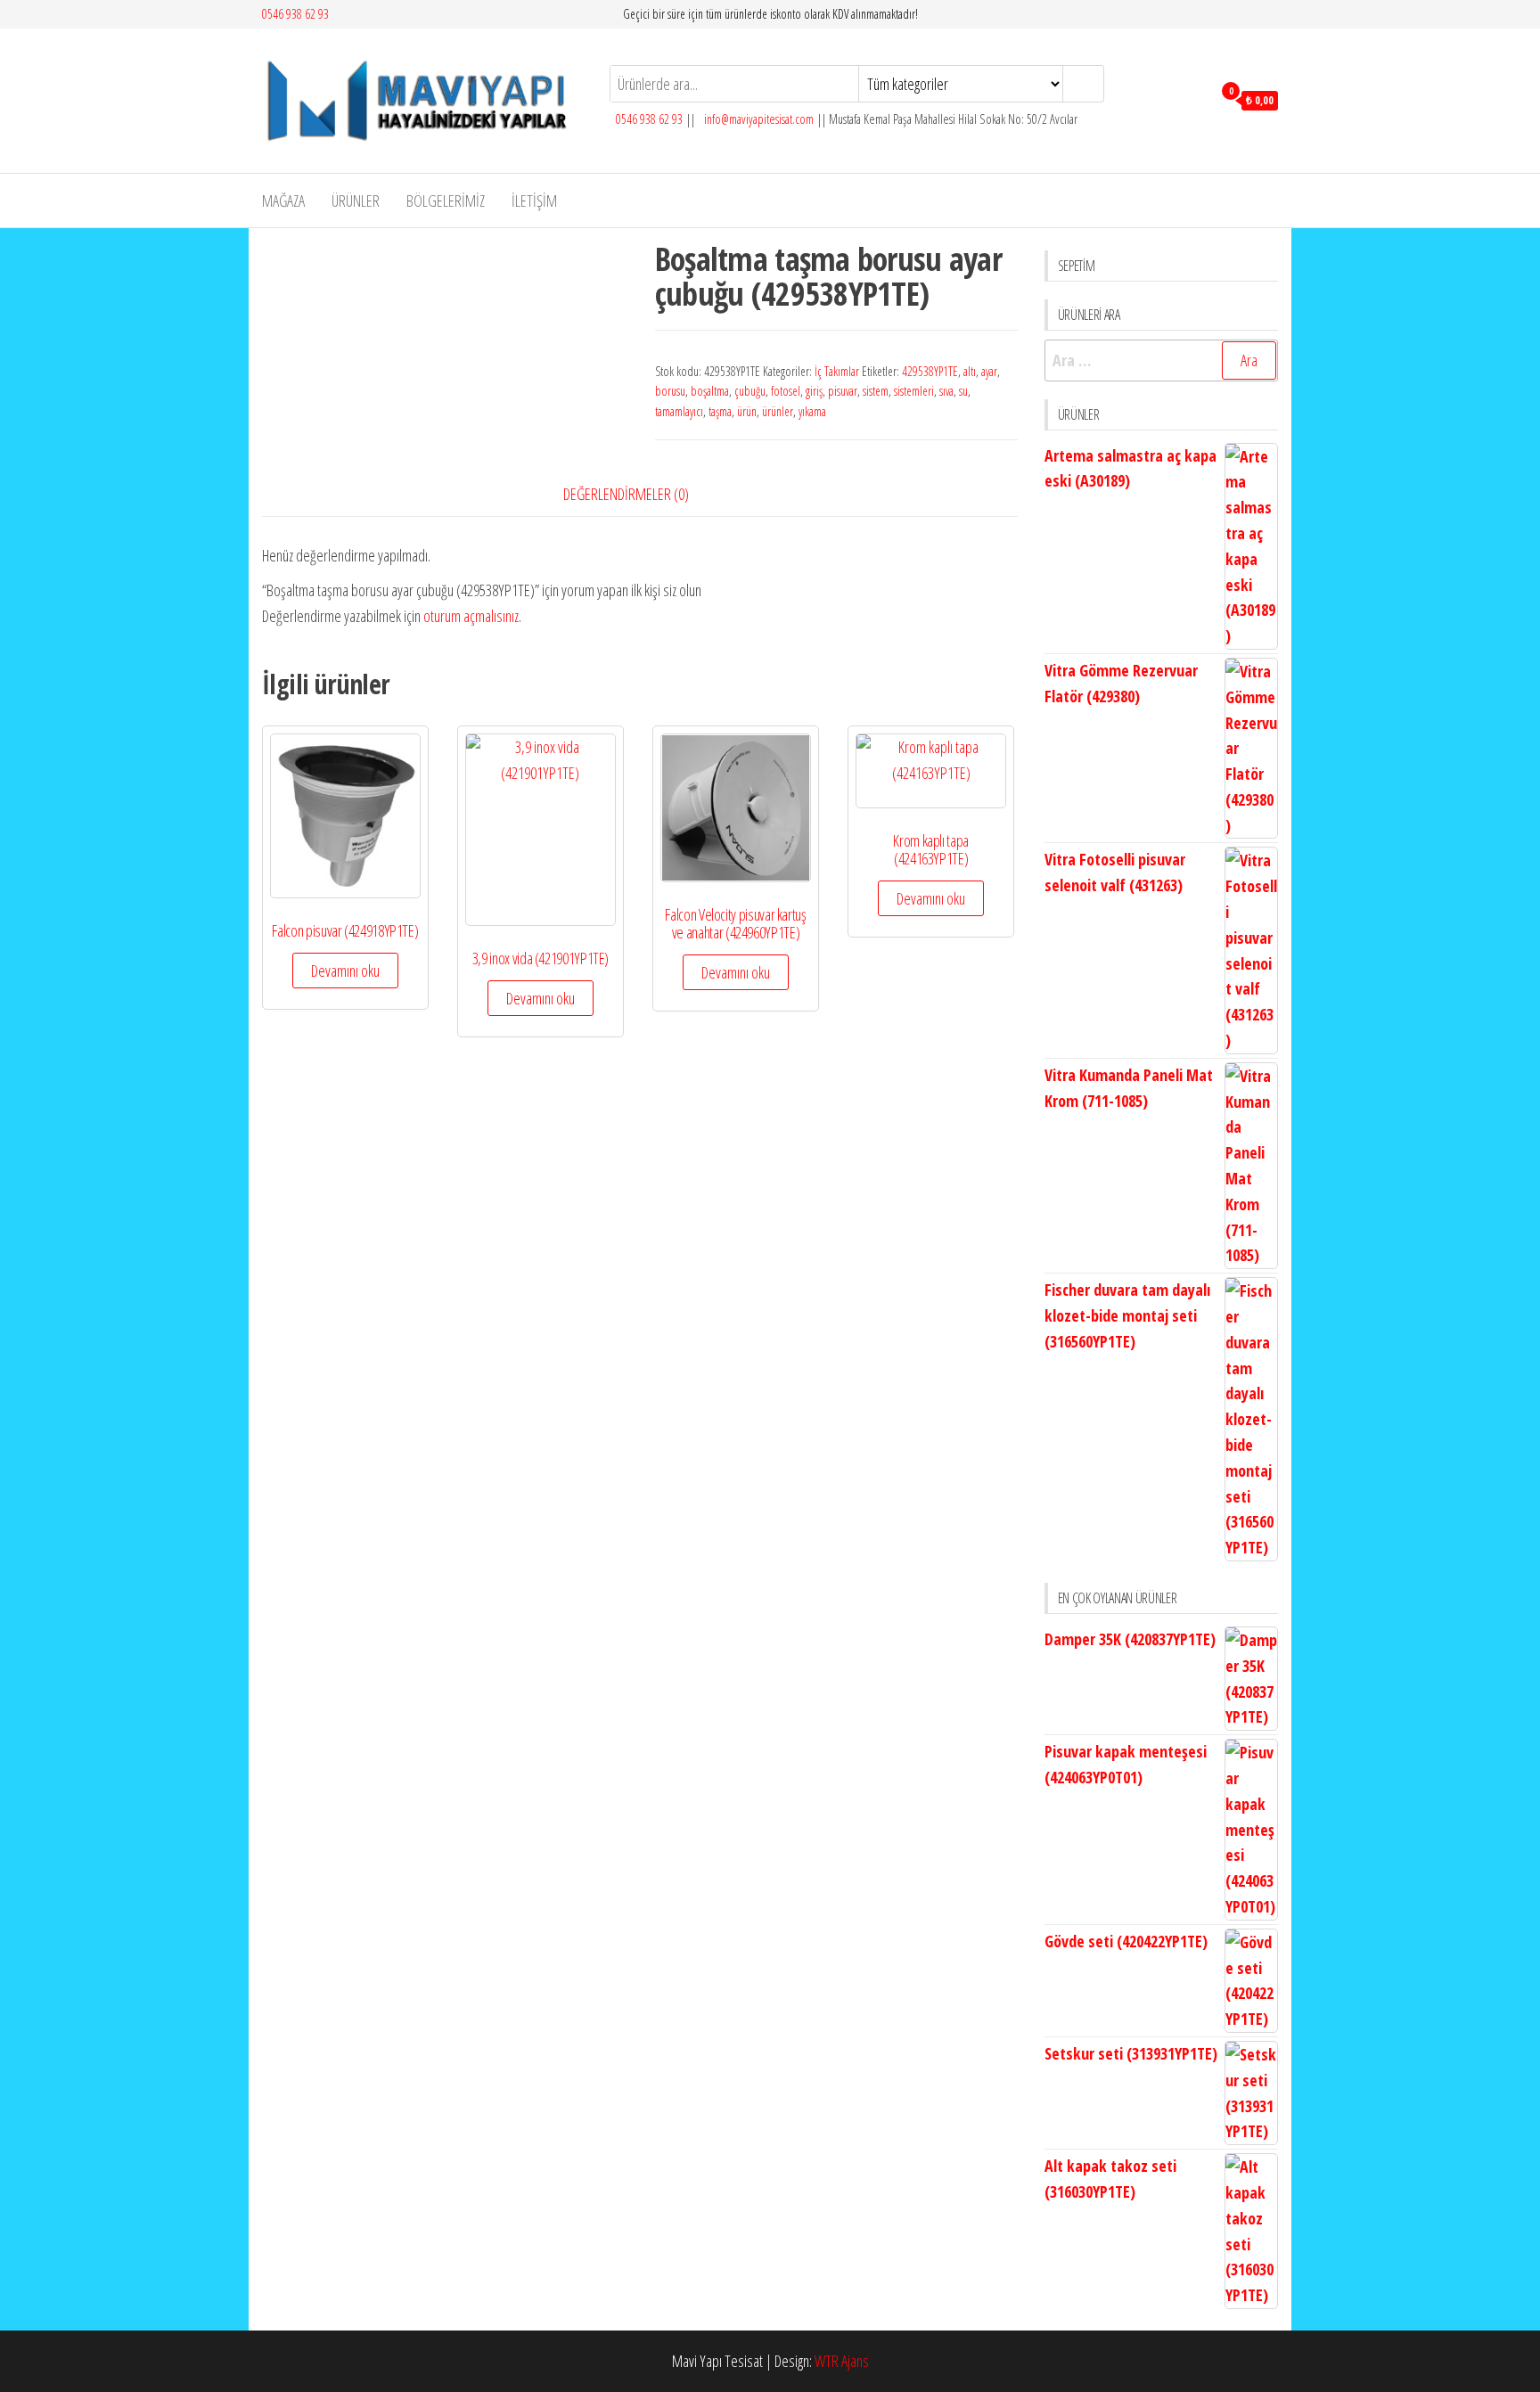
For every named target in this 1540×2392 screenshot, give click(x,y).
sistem (876, 391)
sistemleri (914, 391)
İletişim (534, 201)
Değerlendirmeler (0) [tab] (626, 494)
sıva (946, 391)
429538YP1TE (930, 371)
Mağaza (283, 201)
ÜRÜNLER (356, 201)
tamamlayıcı (679, 411)
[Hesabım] (1194, 99)
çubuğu (750, 391)
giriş (814, 391)
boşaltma (710, 391)
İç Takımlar (837, 371)
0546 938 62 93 (295, 14)
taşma (720, 411)
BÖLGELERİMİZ (446, 201)
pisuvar (843, 391)
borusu (670, 391)
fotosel (786, 391)
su (963, 391)
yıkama (812, 411)
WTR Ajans (842, 2361)
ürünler (778, 411)
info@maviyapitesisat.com (758, 119)
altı (970, 371)
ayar (989, 371)
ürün (747, 411)
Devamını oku (345, 971)
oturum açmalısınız (471, 616)
